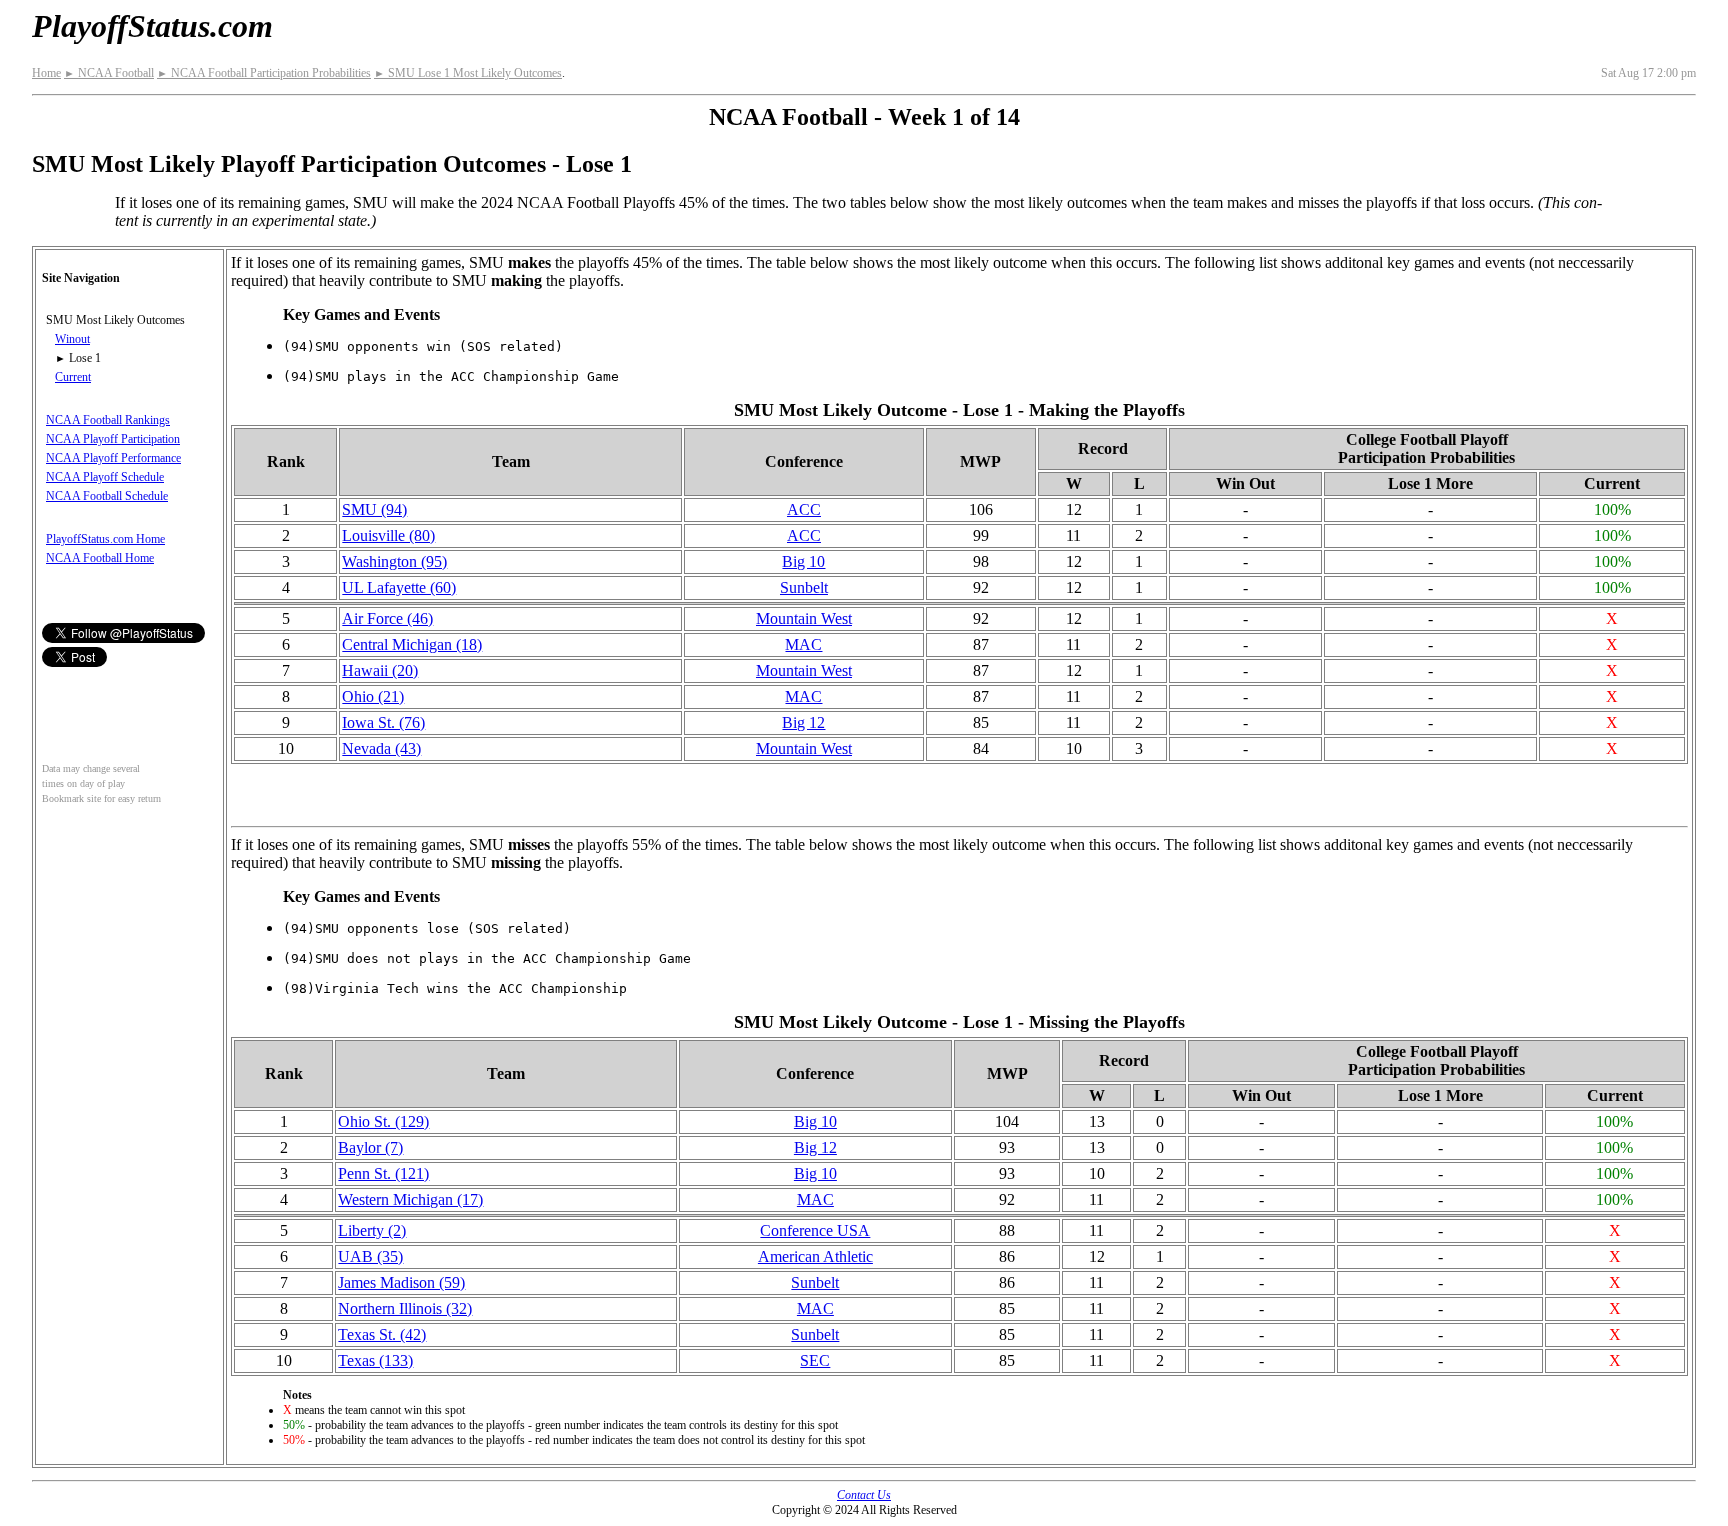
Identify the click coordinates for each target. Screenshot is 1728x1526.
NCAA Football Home (100, 558)
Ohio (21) (373, 696)
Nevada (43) (381, 748)
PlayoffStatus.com (152, 26)
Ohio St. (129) (383, 1121)
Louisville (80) (388, 535)
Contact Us (864, 1495)
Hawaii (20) (380, 670)
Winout (72, 339)
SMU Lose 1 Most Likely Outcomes (468, 73)
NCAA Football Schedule (107, 496)
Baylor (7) (370, 1147)
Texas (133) (375, 1360)
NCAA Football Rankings (108, 420)
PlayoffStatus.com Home (105, 539)
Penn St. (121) (383, 1173)
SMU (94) (374, 509)
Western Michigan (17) (410, 1199)
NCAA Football (109, 73)
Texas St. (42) (382, 1334)
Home (46, 73)
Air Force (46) (387, 618)
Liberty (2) (372, 1230)
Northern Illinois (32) (405, 1308)
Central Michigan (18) (412, 644)
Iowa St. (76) (383, 722)
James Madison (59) (401, 1282)
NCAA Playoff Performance (113, 458)
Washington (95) (394, 561)
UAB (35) (370, 1256)
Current (73, 377)
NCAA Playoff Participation (113, 439)
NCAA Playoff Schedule (105, 477)
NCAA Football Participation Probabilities (264, 73)
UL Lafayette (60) (399, 587)
